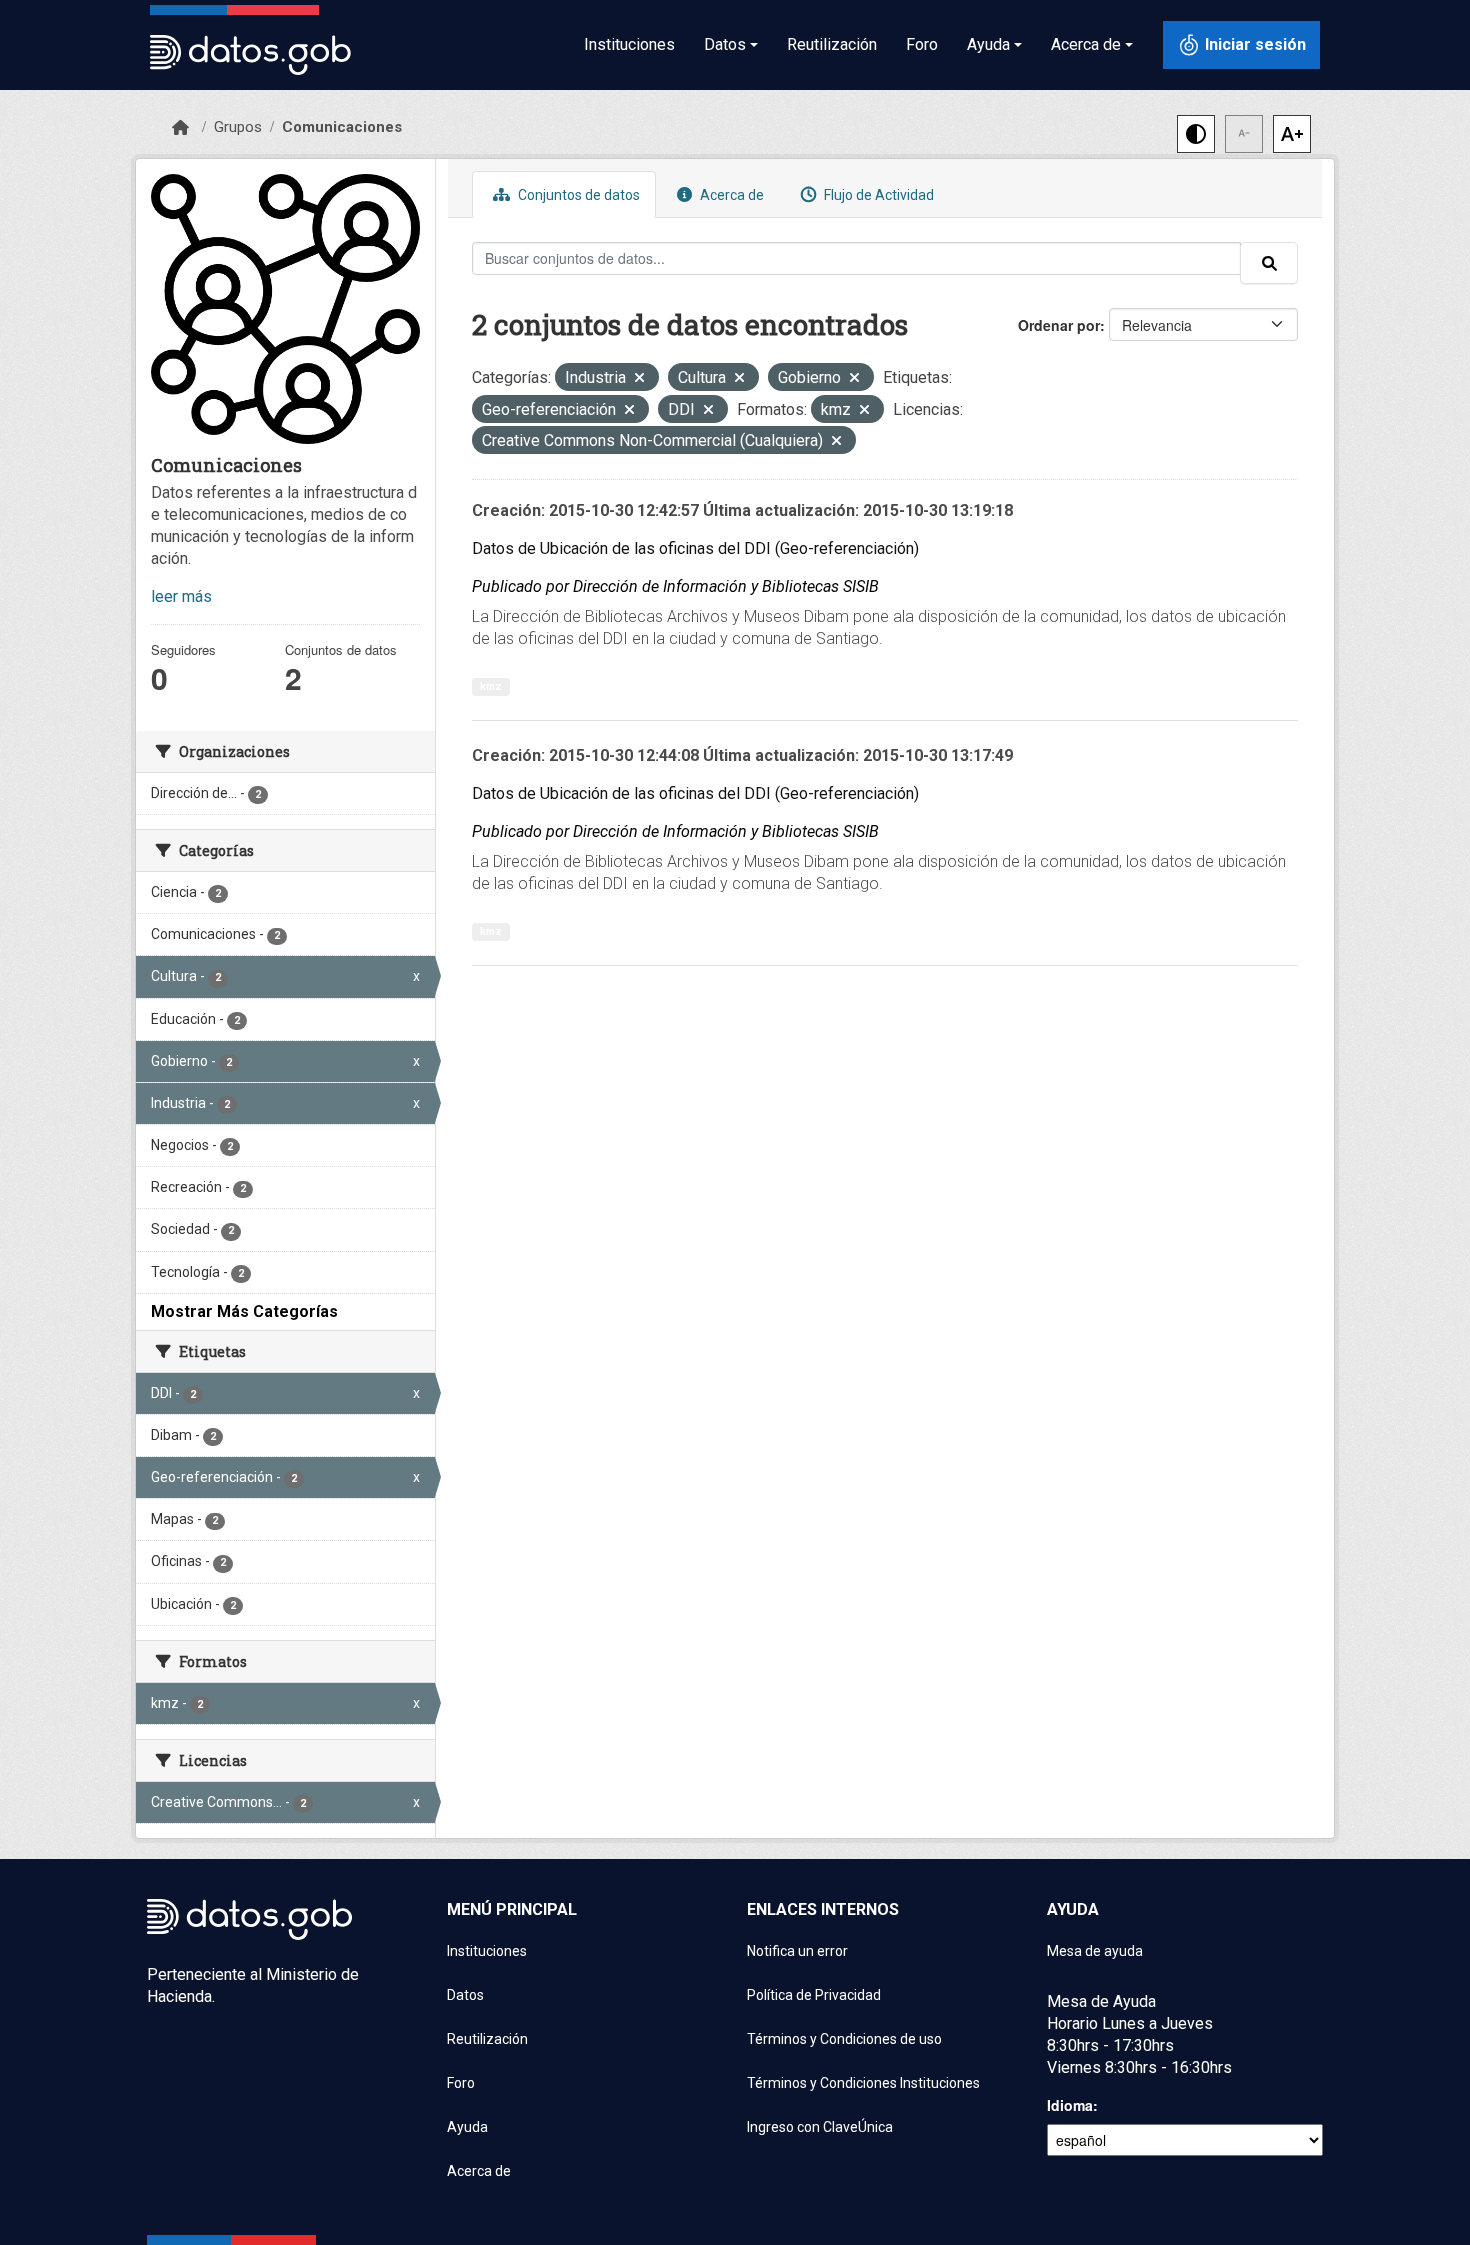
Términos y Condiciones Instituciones (863, 2083)
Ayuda (467, 2127)
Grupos (238, 127)
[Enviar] (1269, 263)
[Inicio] (180, 128)
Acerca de (730, 195)
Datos (465, 1995)
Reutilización (832, 44)
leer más (181, 596)
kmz (491, 686)
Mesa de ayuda (1095, 1951)
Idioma (1070, 2105)
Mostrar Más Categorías (244, 1311)
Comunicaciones (342, 127)
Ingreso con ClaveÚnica (820, 2127)
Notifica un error (797, 1951)
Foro (922, 44)
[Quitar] (639, 379)
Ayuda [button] (988, 44)
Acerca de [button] (1086, 44)
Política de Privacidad (814, 1995)
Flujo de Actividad (877, 195)
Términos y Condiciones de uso (844, 2039)
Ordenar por (1059, 325)
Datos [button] (725, 44)
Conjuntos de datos (577, 195)
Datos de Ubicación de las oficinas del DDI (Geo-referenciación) (695, 548)
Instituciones (629, 44)
